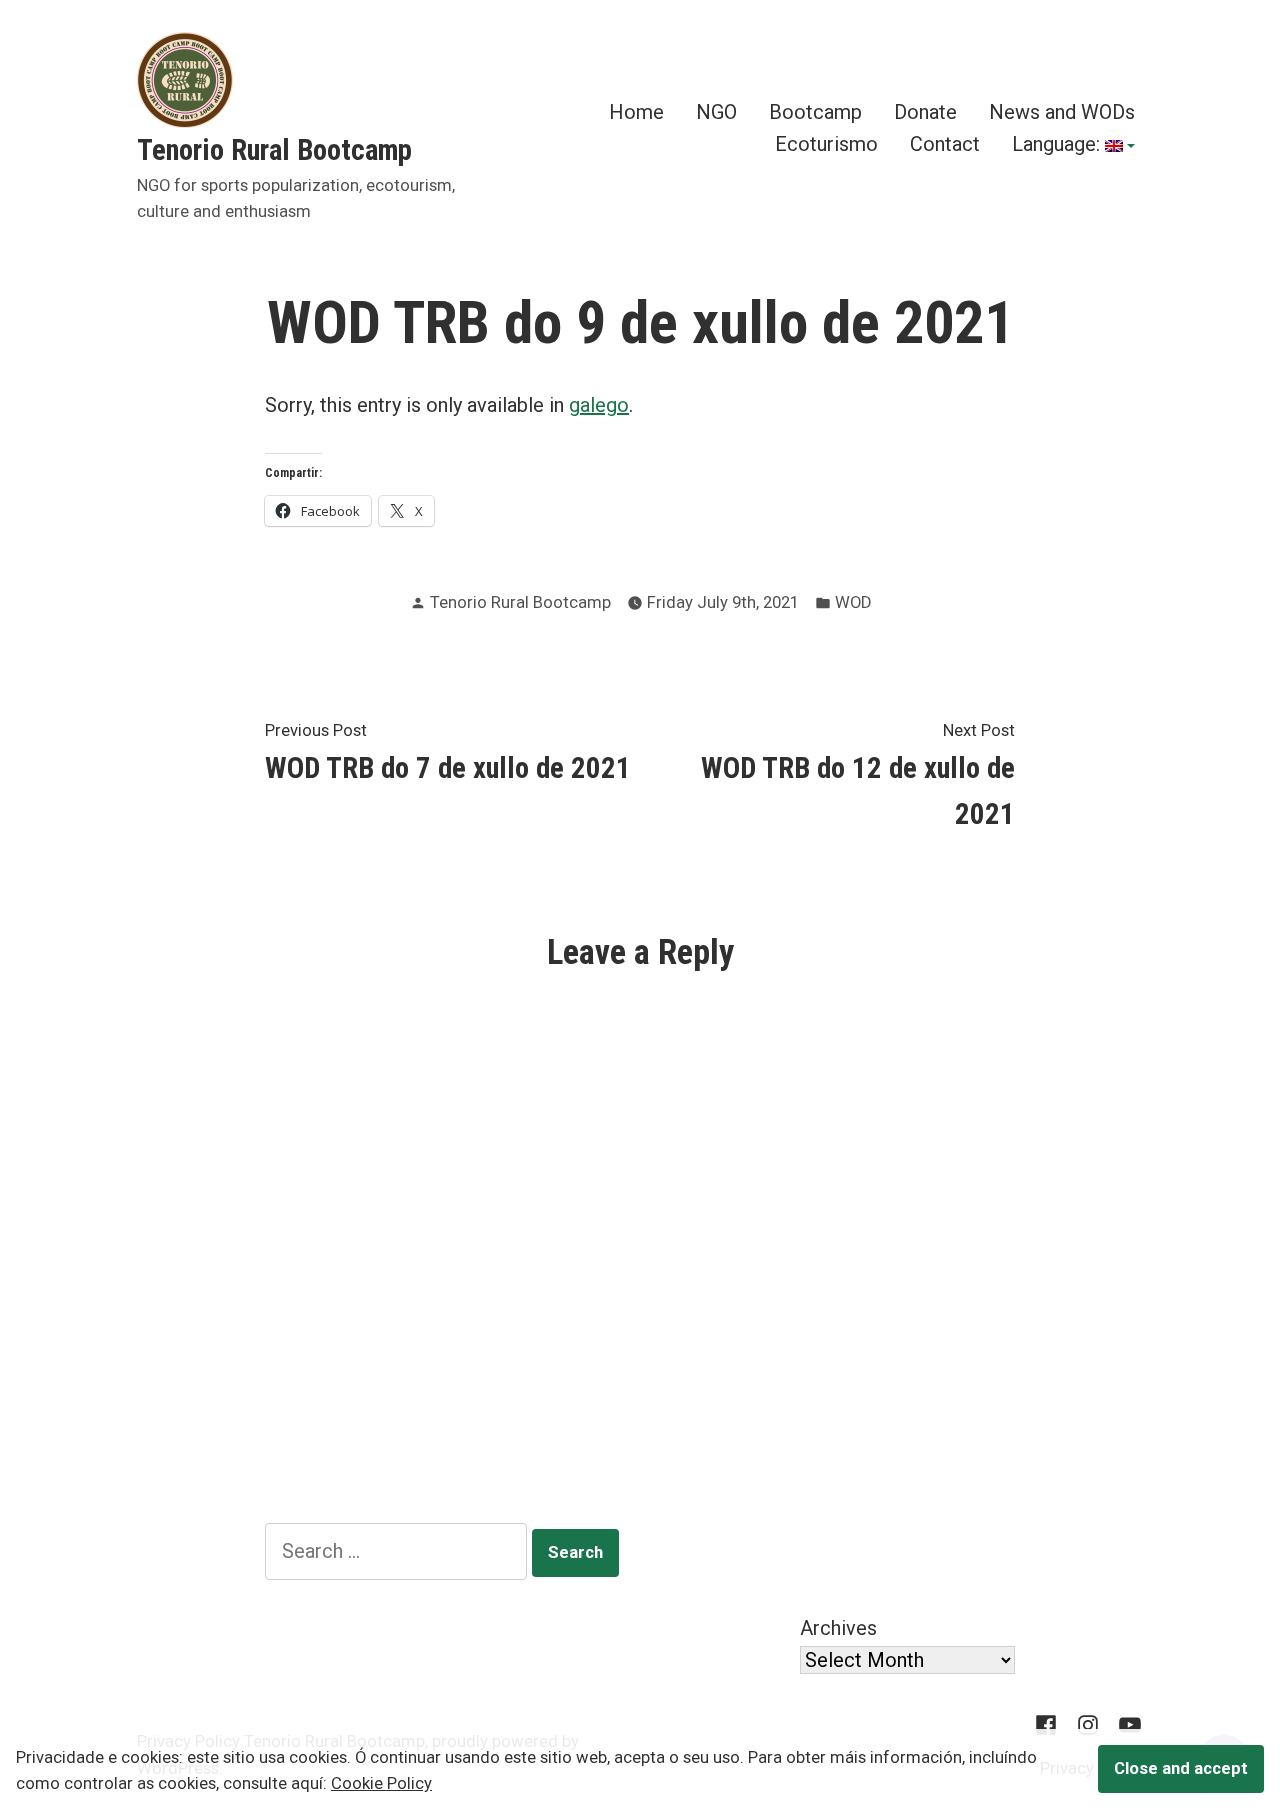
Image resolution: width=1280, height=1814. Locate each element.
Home (636, 112)
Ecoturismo (826, 145)
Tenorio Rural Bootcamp (274, 150)
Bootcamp (815, 112)
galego (599, 405)
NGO (716, 112)
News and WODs (1062, 112)
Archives (838, 1628)
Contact (945, 145)
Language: (1058, 145)
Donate (925, 112)
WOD (853, 602)
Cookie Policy (381, 1783)
